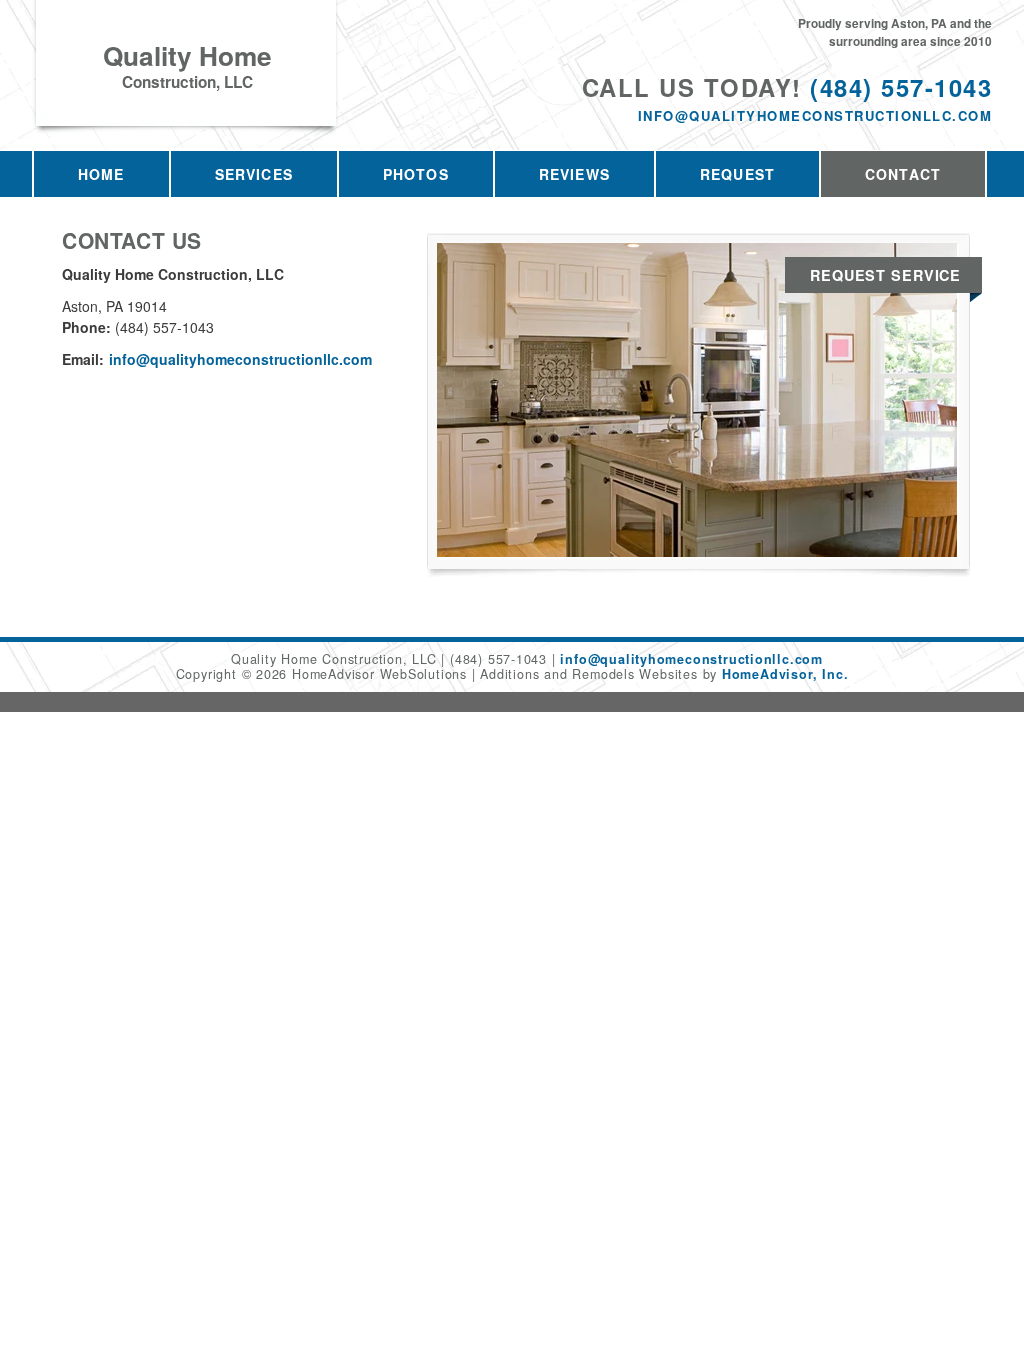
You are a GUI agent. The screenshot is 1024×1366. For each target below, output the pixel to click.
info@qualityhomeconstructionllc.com (815, 115)
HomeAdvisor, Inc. (785, 674)
